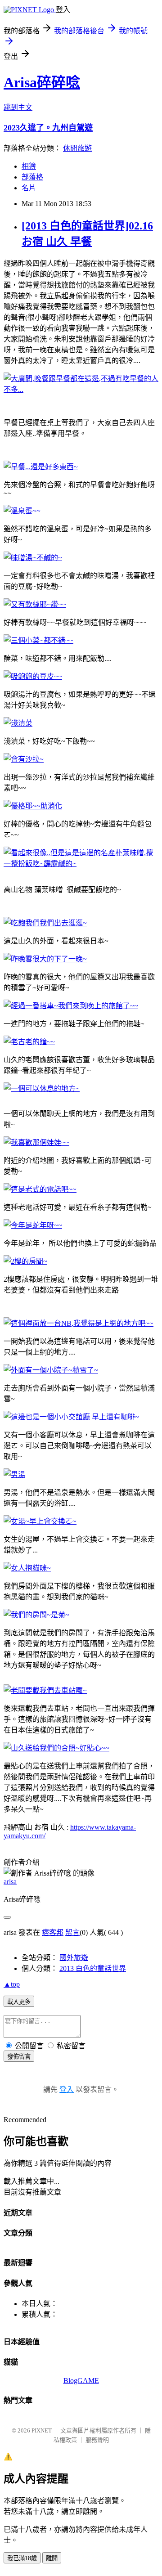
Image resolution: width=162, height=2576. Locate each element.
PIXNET (42, 2430)
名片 (29, 188)
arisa (10, 1882)
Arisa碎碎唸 (42, 82)
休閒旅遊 (77, 148)
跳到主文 (18, 107)
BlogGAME (81, 2381)
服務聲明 (97, 2440)
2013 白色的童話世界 (93, 1968)
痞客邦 (53, 1932)
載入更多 (19, 2002)
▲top (12, 1984)
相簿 (29, 166)
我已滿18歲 (22, 2558)
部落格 (32, 177)
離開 (52, 2558)
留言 (72, 1932)
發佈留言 (19, 2057)
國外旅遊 (74, 1958)
